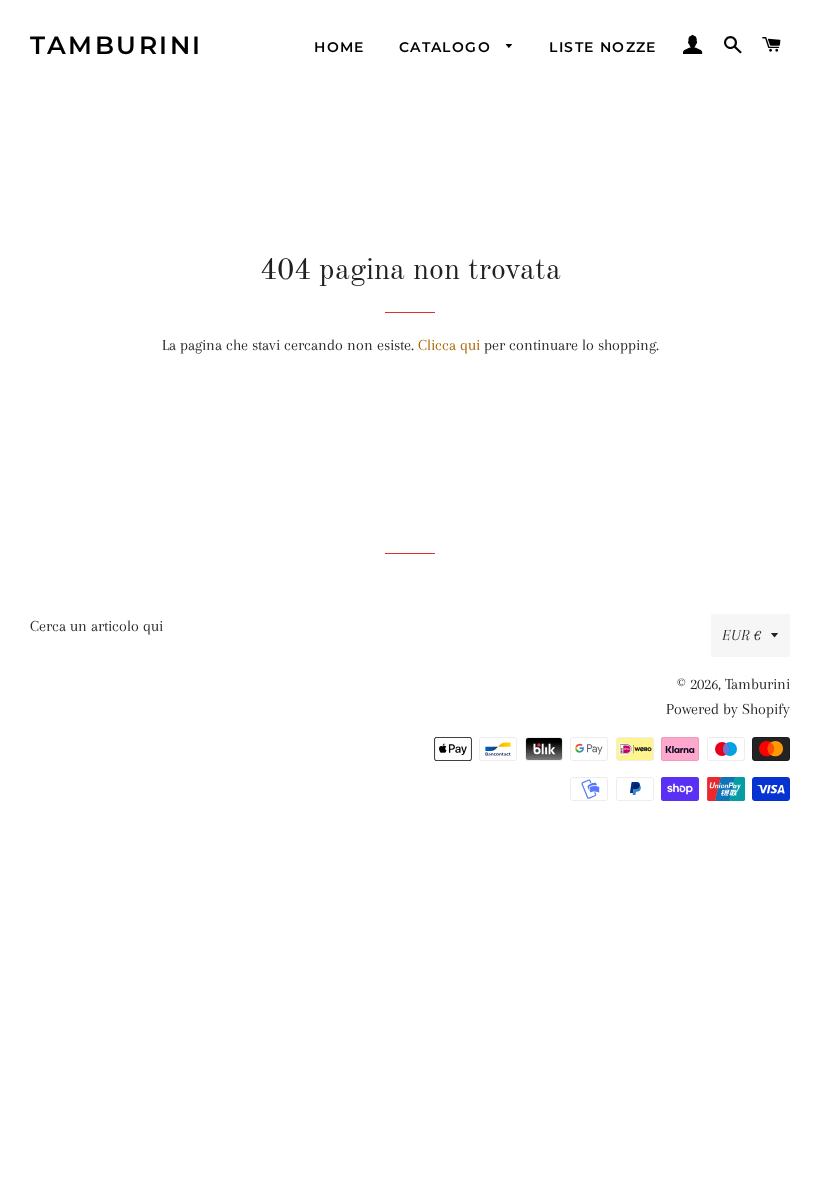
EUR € (741, 635)
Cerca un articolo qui (96, 626)
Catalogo (448, 47)
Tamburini (116, 45)
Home (339, 47)
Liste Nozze (602, 47)
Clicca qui (449, 345)
